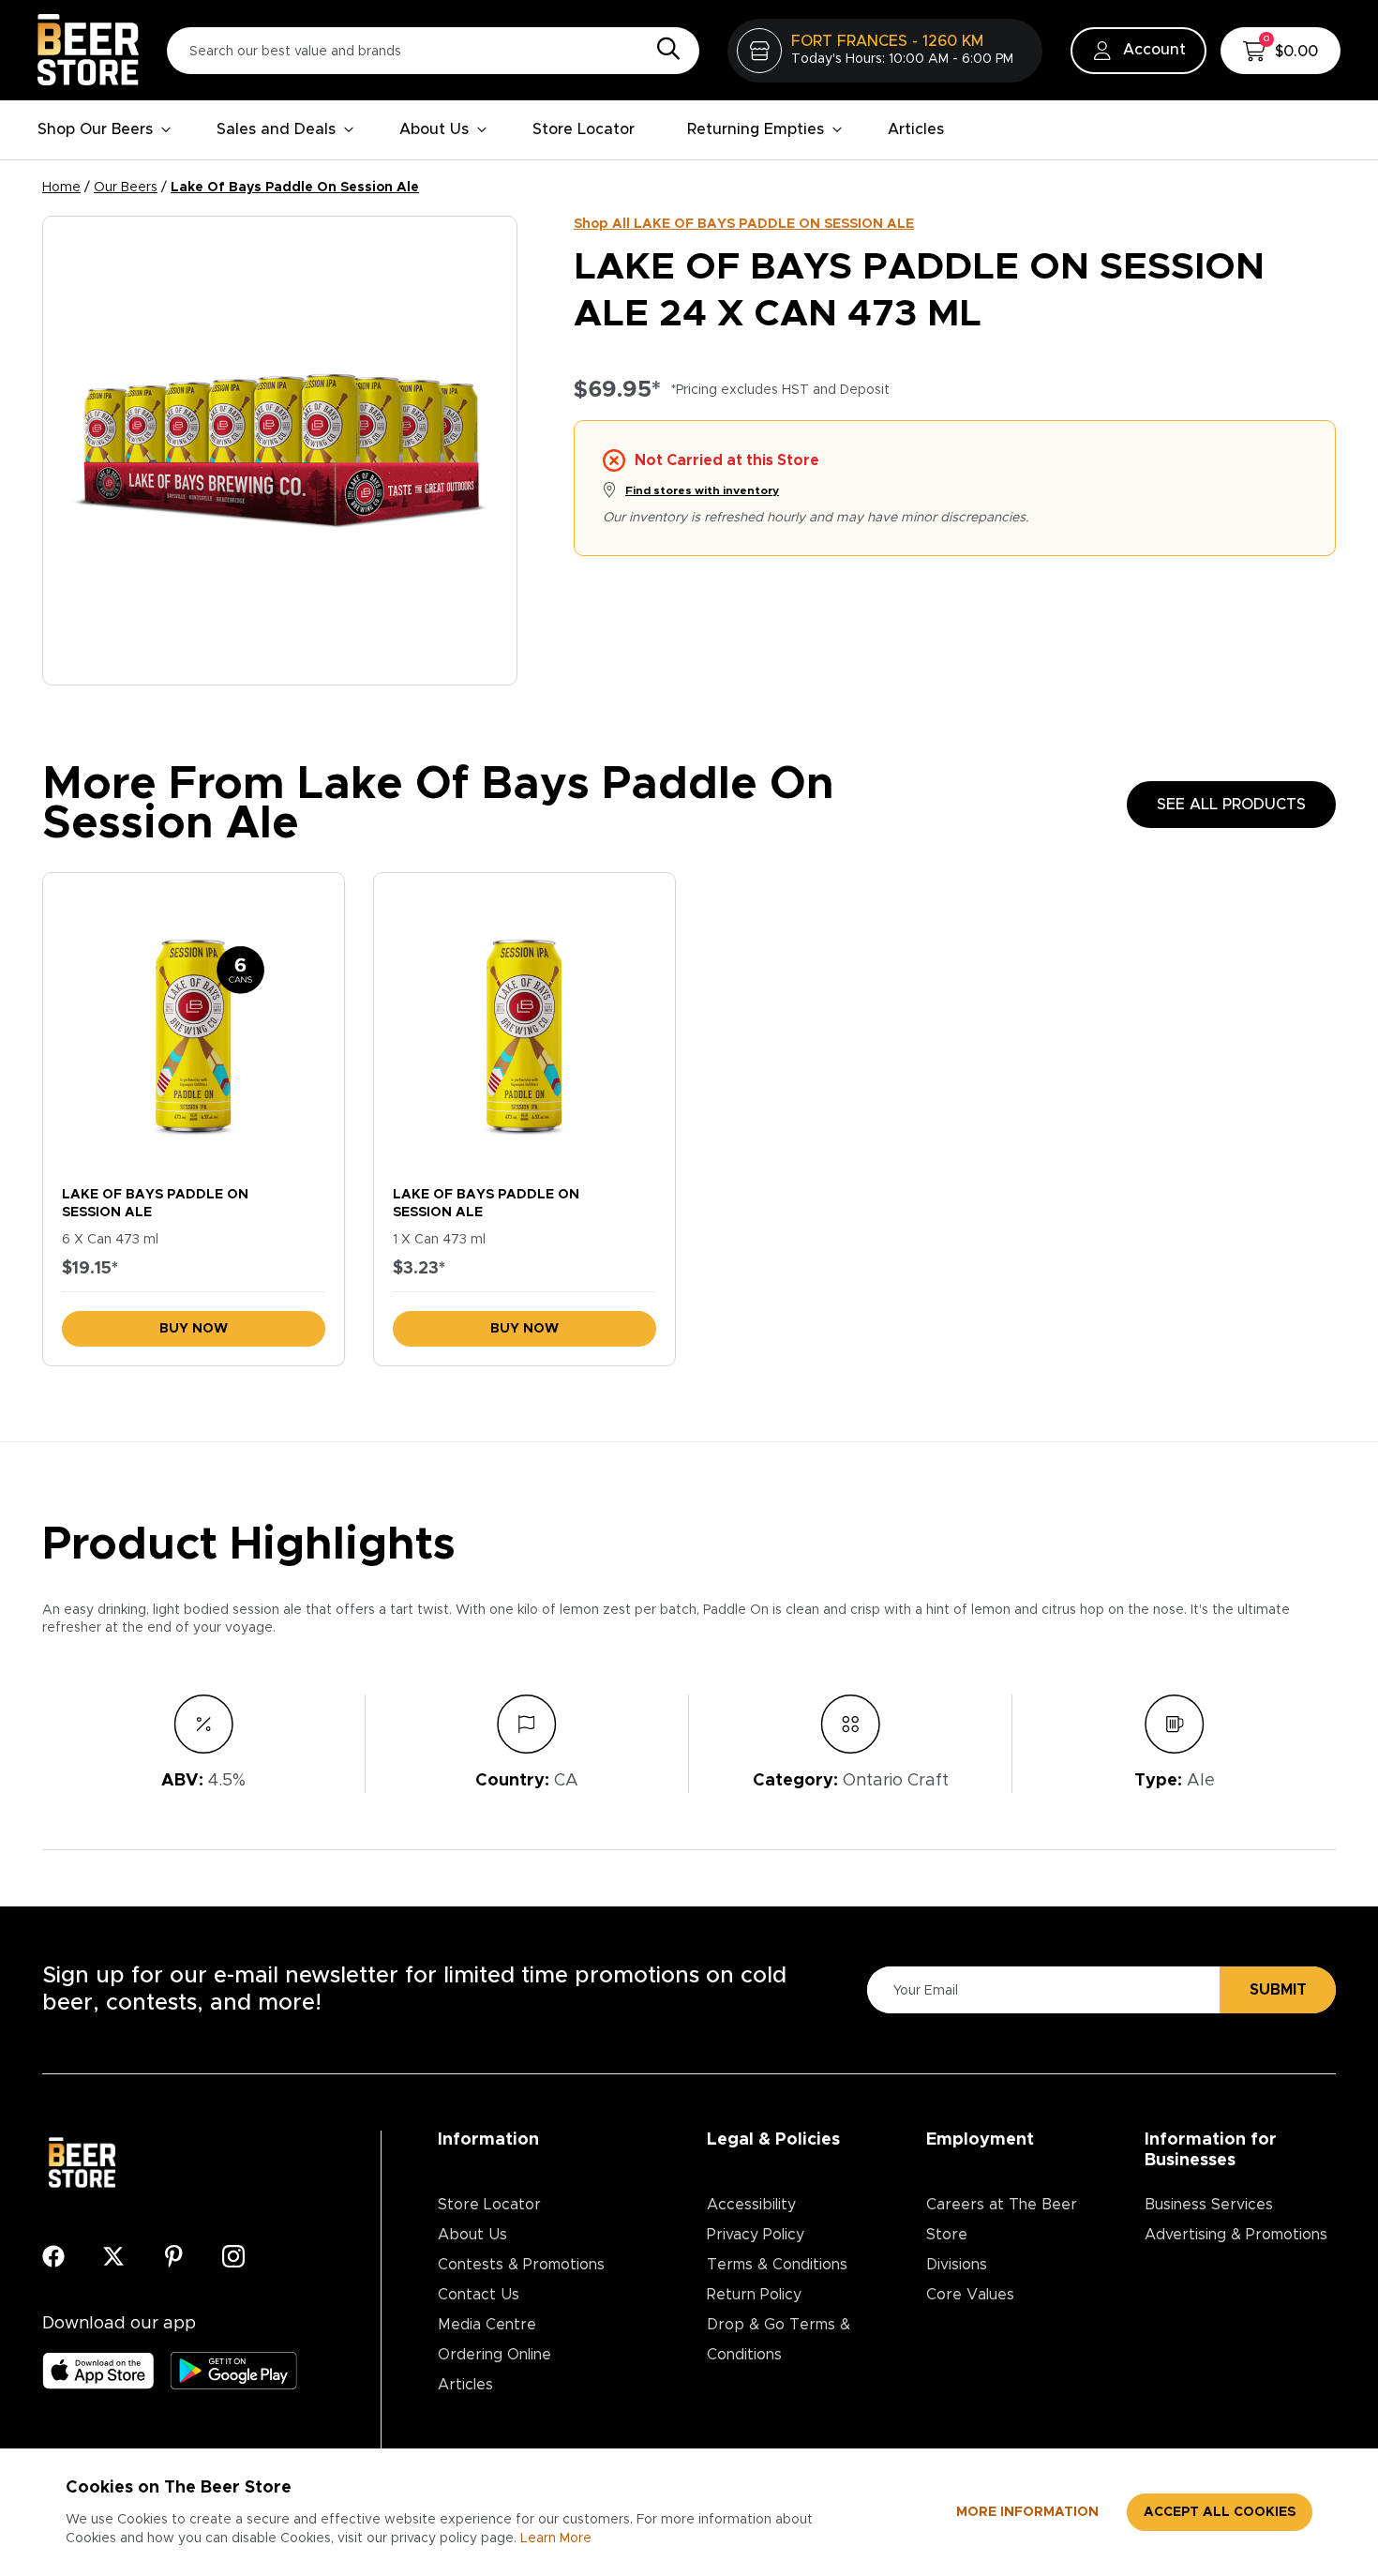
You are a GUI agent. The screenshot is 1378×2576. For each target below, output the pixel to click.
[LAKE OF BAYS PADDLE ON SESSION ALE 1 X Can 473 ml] (524, 1025)
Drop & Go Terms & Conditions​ (779, 2340)
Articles (916, 129)
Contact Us (479, 2295)
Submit (1278, 1990)
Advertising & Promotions (1236, 2235)
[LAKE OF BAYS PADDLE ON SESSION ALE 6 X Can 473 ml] (194, 1025)
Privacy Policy (756, 2235)
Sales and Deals (276, 129)
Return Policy (754, 2295)
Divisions (957, 2265)
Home (61, 188)
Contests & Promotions (521, 2265)
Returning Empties (756, 129)
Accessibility (751, 2205)
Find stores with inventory (702, 490)
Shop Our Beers (95, 129)
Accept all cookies (1220, 2512)
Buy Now (194, 1329)
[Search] (664, 50)
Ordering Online (494, 2355)
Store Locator (584, 129)
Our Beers (126, 188)
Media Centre (487, 2325)
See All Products (1231, 805)
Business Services (1209, 2205)
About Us (434, 129)
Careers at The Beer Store (1002, 2220)
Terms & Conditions (777, 2265)
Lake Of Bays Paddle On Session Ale (295, 188)
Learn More (556, 2538)
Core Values (970, 2295)
